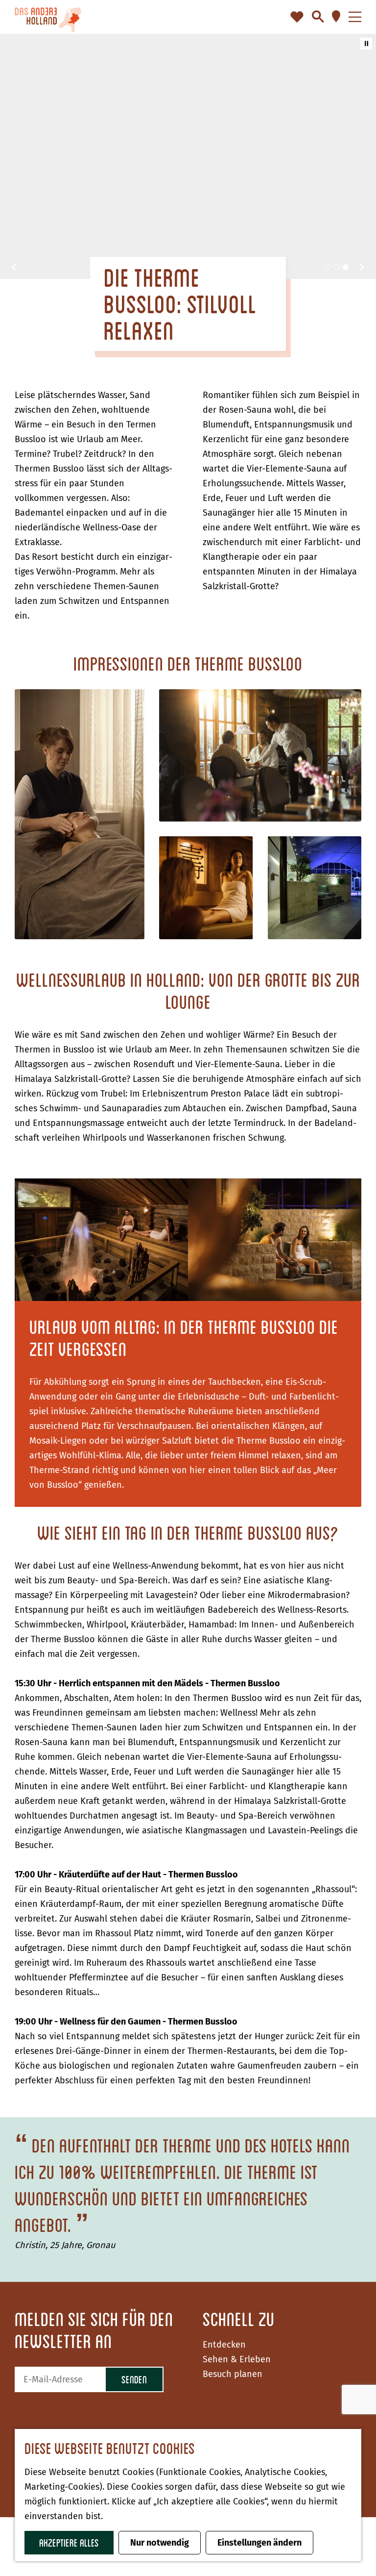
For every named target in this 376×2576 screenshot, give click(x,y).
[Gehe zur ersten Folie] (362, 267)
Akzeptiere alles (69, 2542)
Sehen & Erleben (237, 2359)
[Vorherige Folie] (14, 267)
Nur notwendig (160, 2543)
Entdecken (224, 2345)
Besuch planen (233, 2374)
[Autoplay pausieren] (366, 44)
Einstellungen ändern (259, 2543)
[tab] (328, 267)
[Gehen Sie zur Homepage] (48, 17)
